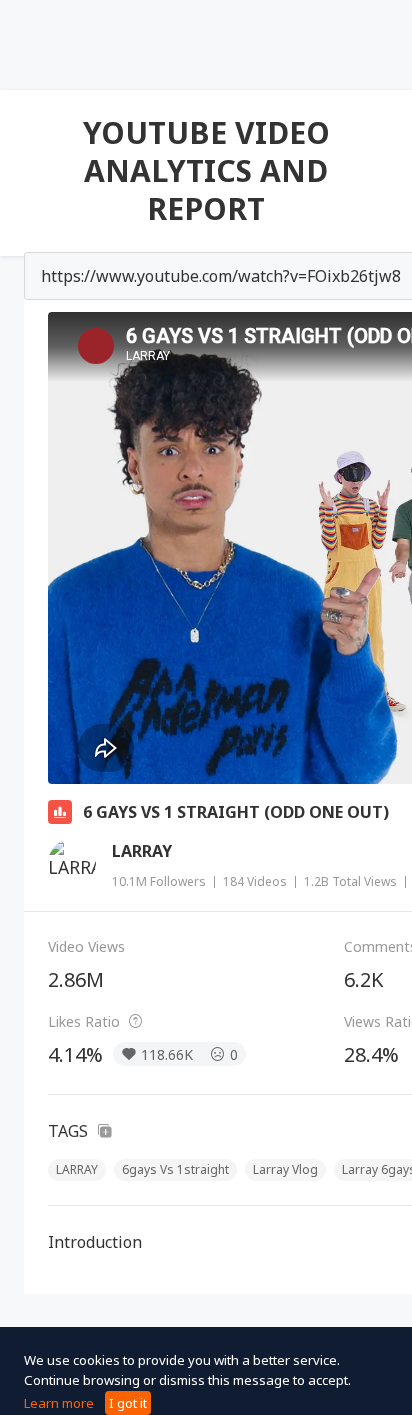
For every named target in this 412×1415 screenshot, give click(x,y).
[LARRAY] (72, 863)
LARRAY (142, 851)
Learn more (59, 1403)
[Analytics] (60, 812)
